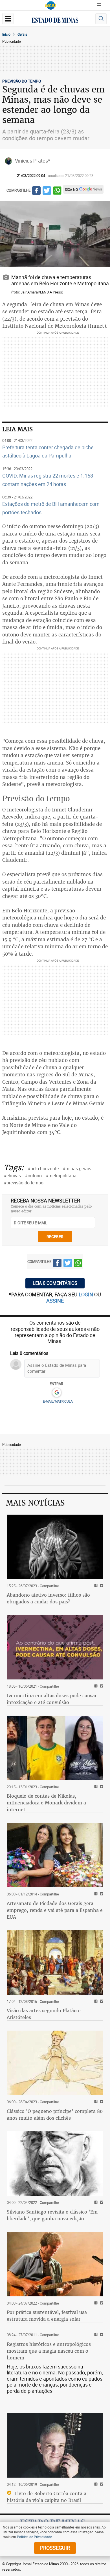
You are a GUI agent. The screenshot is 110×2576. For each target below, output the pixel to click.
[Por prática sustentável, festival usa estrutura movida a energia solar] (55, 2264)
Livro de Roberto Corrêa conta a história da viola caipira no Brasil (47, 2497)
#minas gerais (77, 1169)
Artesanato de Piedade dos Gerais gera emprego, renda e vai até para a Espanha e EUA (55, 1910)
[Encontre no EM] (101, 19)
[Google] (57, 1393)
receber (55, 1237)
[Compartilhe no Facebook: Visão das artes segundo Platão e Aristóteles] (95, 2002)
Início (6, 34)
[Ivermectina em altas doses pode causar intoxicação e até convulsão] (55, 1647)
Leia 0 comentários (55, 1283)
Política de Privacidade (34, 2537)
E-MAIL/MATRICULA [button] (58, 1401)
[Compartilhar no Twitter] (47, 191)
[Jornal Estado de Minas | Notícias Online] (55, 21)
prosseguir (55, 2548)
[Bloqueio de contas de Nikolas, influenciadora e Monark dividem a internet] (55, 1748)
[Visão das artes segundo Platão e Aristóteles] (55, 1962)
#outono (33, 1176)
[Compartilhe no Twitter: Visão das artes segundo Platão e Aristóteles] (101, 2002)
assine (55, 1301)
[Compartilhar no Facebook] (36, 191)
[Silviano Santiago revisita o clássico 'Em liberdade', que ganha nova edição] (55, 2163)
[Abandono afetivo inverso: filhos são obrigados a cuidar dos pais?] (55, 1547)
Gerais (22, 34)
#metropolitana (61, 1176)
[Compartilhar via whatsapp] (57, 191)
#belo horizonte (43, 1169)
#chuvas (12, 1176)
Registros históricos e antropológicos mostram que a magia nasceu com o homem (49, 2351)
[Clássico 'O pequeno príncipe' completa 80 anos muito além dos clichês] (55, 2063)
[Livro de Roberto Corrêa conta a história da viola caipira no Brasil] (55, 2445)
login (86, 1294)
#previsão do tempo (24, 1183)
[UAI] (51, 5)
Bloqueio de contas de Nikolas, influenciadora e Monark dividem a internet (46, 1803)
